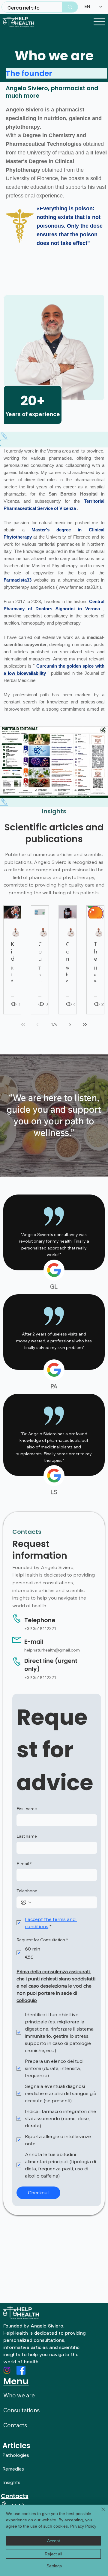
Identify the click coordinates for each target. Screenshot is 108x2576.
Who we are (19, 2395)
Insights (11, 2482)
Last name (27, 1836)
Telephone (27, 1891)
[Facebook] (21, 2370)
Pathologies (16, 2455)
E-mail (24, 1864)
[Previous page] (38, 1025)
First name (27, 1809)
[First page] (23, 1025)
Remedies (13, 2469)
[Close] (100, 2513)
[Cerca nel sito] (70, 7)
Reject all (53, 2554)
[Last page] (85, 1025)
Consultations (21, 2410)
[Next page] (70, 1025)
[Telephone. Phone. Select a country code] (26, 1902)
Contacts (15, 2425)
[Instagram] (7, 2370)
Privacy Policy (83, 2526)
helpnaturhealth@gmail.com (52, 1650)
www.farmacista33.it (79, 587)
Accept (54, 2541)
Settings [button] (54, 2566)
